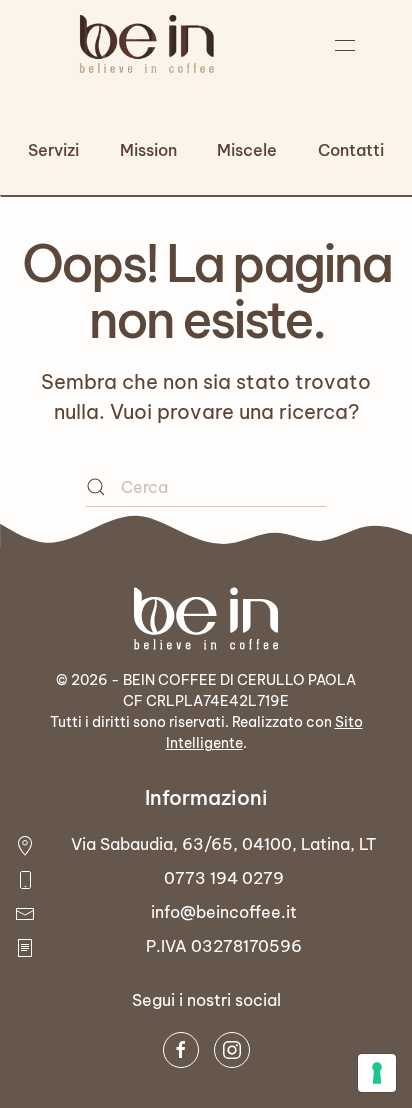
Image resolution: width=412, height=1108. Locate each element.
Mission (148, 150)
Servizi (53, 150)
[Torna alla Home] (147, 45)
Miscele (247, 150)
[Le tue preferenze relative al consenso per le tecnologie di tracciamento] (377, 1073)
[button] (346, 45)
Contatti (351, 150)
